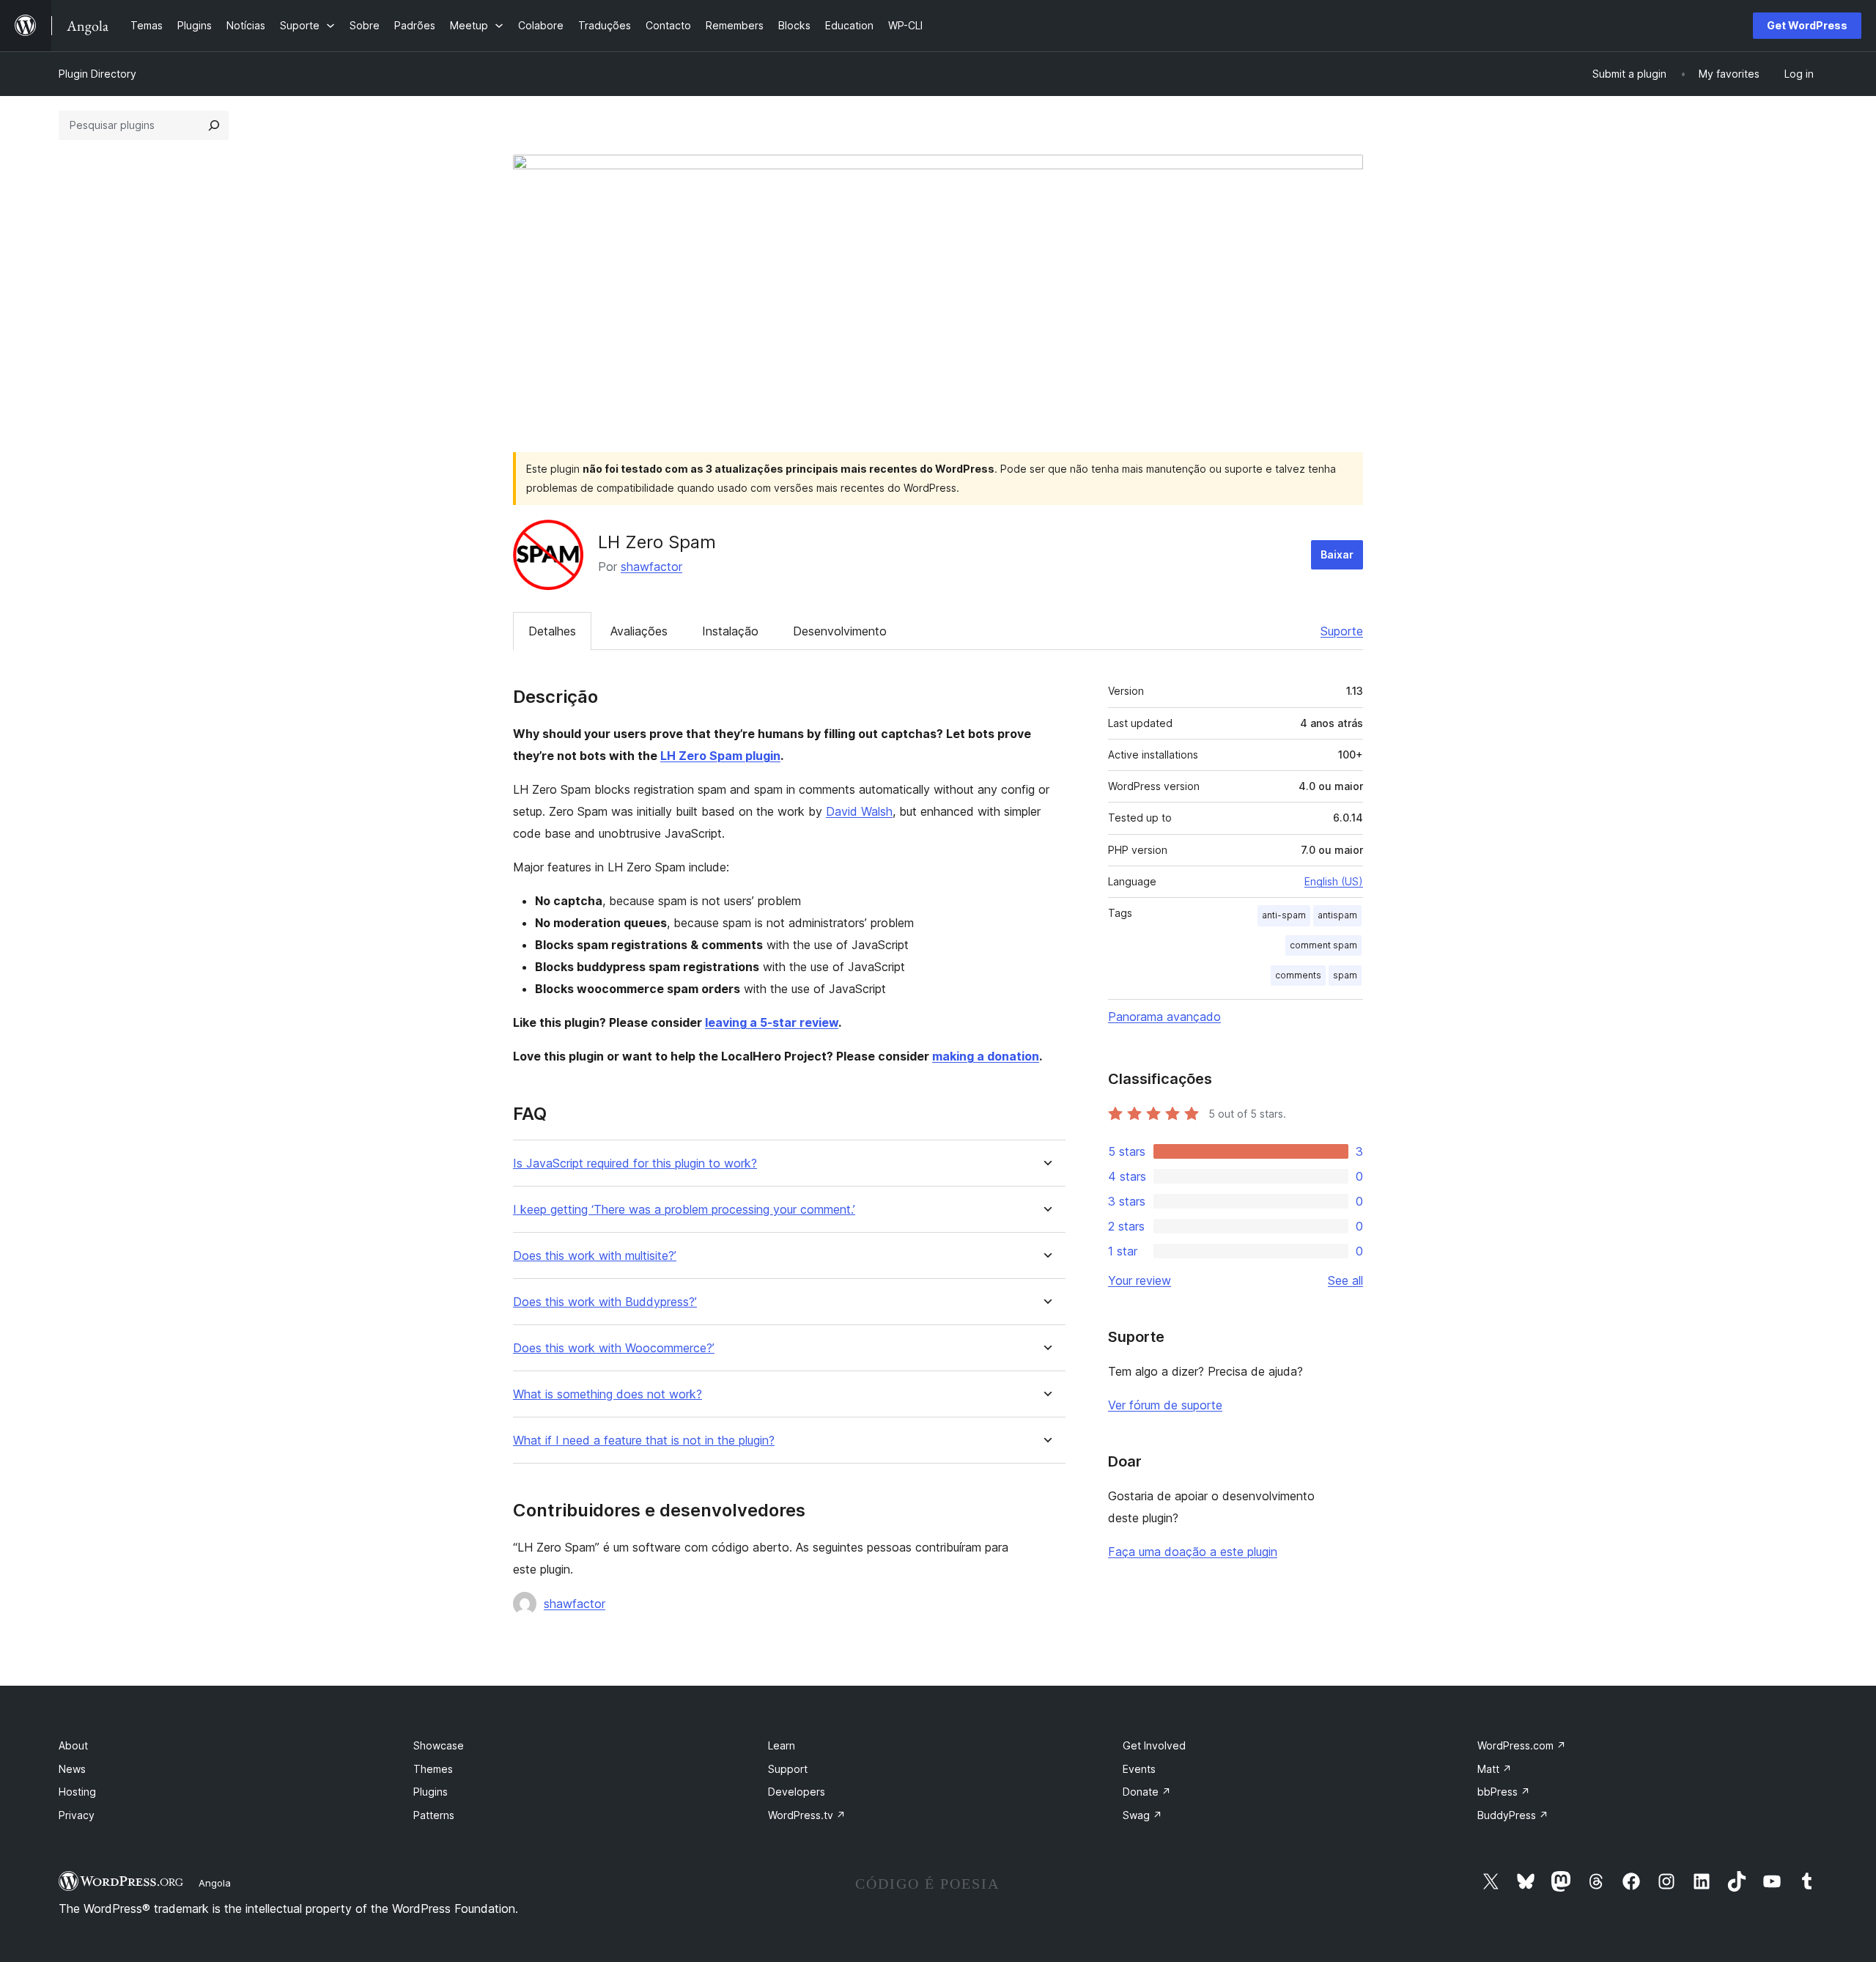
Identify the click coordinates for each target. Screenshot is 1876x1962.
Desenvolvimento (840, 631)
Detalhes (552, 631)
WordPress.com (1522, 1745)
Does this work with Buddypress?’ (605, 1302)
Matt (1495, 1769)
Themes (433, 1769)
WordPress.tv (807, 1815)
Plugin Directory (97, 74)
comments (1298, 975)
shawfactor (651, 567)
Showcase (439, 1745)
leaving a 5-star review (772, 1022)
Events (1139, 1769)
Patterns (434, 1815)
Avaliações (639, 631)
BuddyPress (1513, 1815)
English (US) (1334, 881)
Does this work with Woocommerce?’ (614, 1348)
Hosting (77, 1792)
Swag (1142, 1815)
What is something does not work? (608, 1394)
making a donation (986, 1056)
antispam (1337, 915)
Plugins (431, 1792)
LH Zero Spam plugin (720, 756)
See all (1345, 1280)
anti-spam (1284, 915)
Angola (215, 1883)
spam (1345, 975)
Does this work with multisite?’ (595, 1256)
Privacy (77, 1815)
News (72, 1769)
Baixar (1337, 554)
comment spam (1323, 945)
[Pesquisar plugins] (214, 125)
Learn (782, 1745)
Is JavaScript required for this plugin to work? (635, 1163)
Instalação (730, 631)
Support (788, 1769)
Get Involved (1154, 1745)
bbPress (1504, 1792)
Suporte (1342, 631)
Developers (797, 1792)
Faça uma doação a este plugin (1193, 1552)
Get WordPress (1807, 25)
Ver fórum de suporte (1165, 1405)
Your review (1140, 1280)
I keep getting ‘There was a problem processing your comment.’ (684, 1210)
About (73, 1745)
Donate (1147, 1792)
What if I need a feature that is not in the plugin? (644, 1441)
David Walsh (859, 811)
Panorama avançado (1164, 1017)
